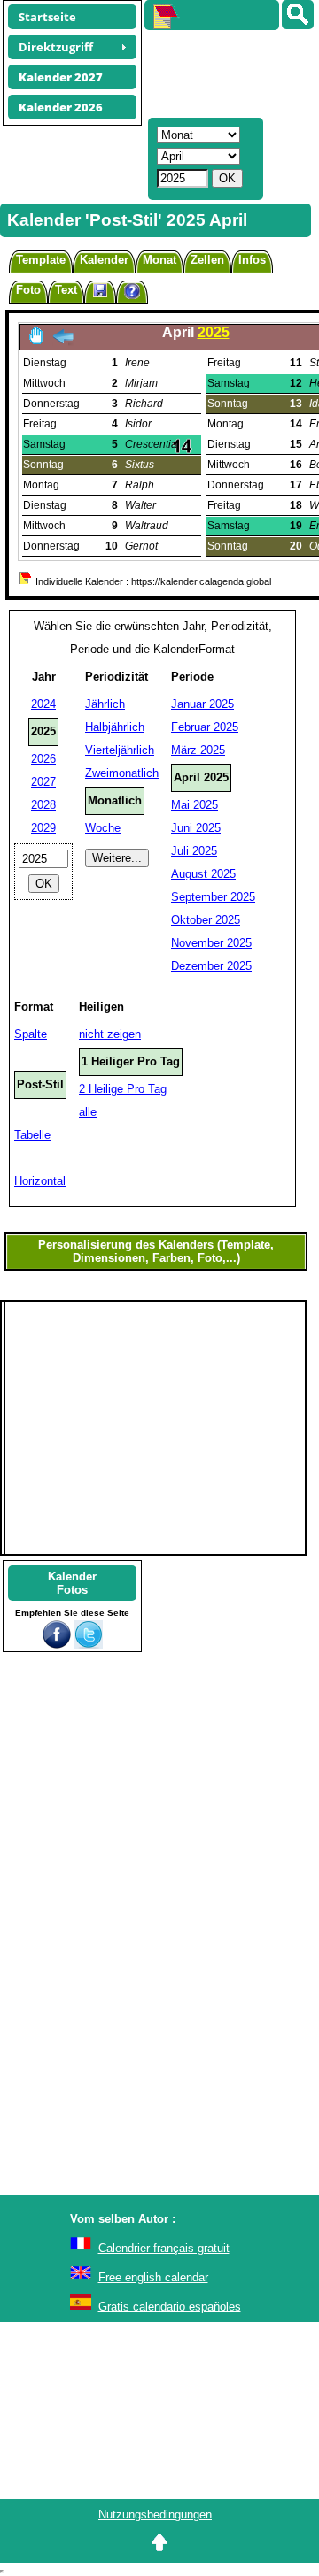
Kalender (104, 260)
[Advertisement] (223, 72)
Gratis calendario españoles (170, 2307)
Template (41, 260)
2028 (43, 805)
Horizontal (40, 1181)
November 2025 (211, 943)
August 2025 (203, 874)
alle (88, 1112)
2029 (43, 828)
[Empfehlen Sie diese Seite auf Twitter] (89, 1645)
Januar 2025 (202, 704)
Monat (159, 260)
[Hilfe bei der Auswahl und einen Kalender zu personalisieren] (132, 293)
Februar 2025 (205, 727)
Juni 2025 (196, 828)
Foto (28, 290)
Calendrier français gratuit (164, 2248)
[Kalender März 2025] (63, 341)
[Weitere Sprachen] (298, 15)
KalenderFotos (72, 1583)
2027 (43, 782)
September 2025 (213, 897)
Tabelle (32, 1135)
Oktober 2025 (206, 920)
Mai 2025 (195, 805)
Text (66, 290)
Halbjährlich (115, 727)
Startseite (47, 17)
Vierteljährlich (120, 750)
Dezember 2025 (211, 966)
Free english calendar (153, 2277)
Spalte (31, 1034)
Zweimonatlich (122, 773)
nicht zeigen (110, 1034)
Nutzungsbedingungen (155, 2514)
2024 (43, 704)
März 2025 (198, 750)
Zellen (207, 260)
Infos (252, 260)
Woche (103, 828)
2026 (43, 759)
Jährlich (105, 704)
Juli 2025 (194, 851)
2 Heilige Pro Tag (123, 1089)
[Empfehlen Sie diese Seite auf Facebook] (57, 1645)
